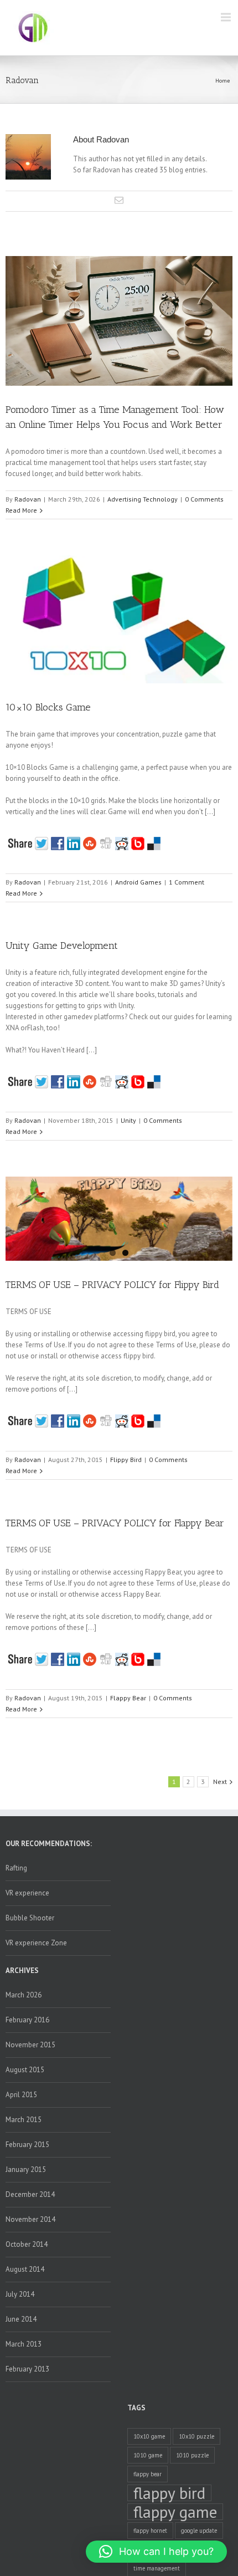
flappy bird (169, 2493)
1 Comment (187, 882)
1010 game (148, 2455)
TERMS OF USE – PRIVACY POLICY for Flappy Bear (115, 1523)
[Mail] (119, 200)
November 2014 (30, 2219)
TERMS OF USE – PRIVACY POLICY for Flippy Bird (112, 1285)
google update (199, 2531)
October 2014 (27, 2244)
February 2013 (27, 2369)
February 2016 (27, 2020)
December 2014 (30, 2194)
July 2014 (20, 2294)
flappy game (175, 2512)
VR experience (27, 1893)
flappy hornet (150, 2531)
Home (223, 81)
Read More (21, 510)
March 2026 (24, 1995)
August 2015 (25, 2070)
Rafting (16, 1868)
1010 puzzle (192, 2455)
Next (220, 1782)
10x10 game (149, 2436)
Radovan (28, 499)
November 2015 (30, 2045)
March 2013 (24, 2344)
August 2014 (25, 2269)
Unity (128, 1120)
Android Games (138, 882)
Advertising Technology (143, 499)
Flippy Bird (126, 1460)
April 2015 (21, 2095)
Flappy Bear (128, 1698)
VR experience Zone (36, 1943)
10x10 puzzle (196, 2436)
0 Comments (204, 499)
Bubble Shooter (30, 1918)
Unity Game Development (62, 945)
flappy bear (148, 2474)
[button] (156, 2552)
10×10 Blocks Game (48, 707)
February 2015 (27, 2145)
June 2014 (21, 2319)
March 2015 (24, 2120)
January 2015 (26, 2169)
